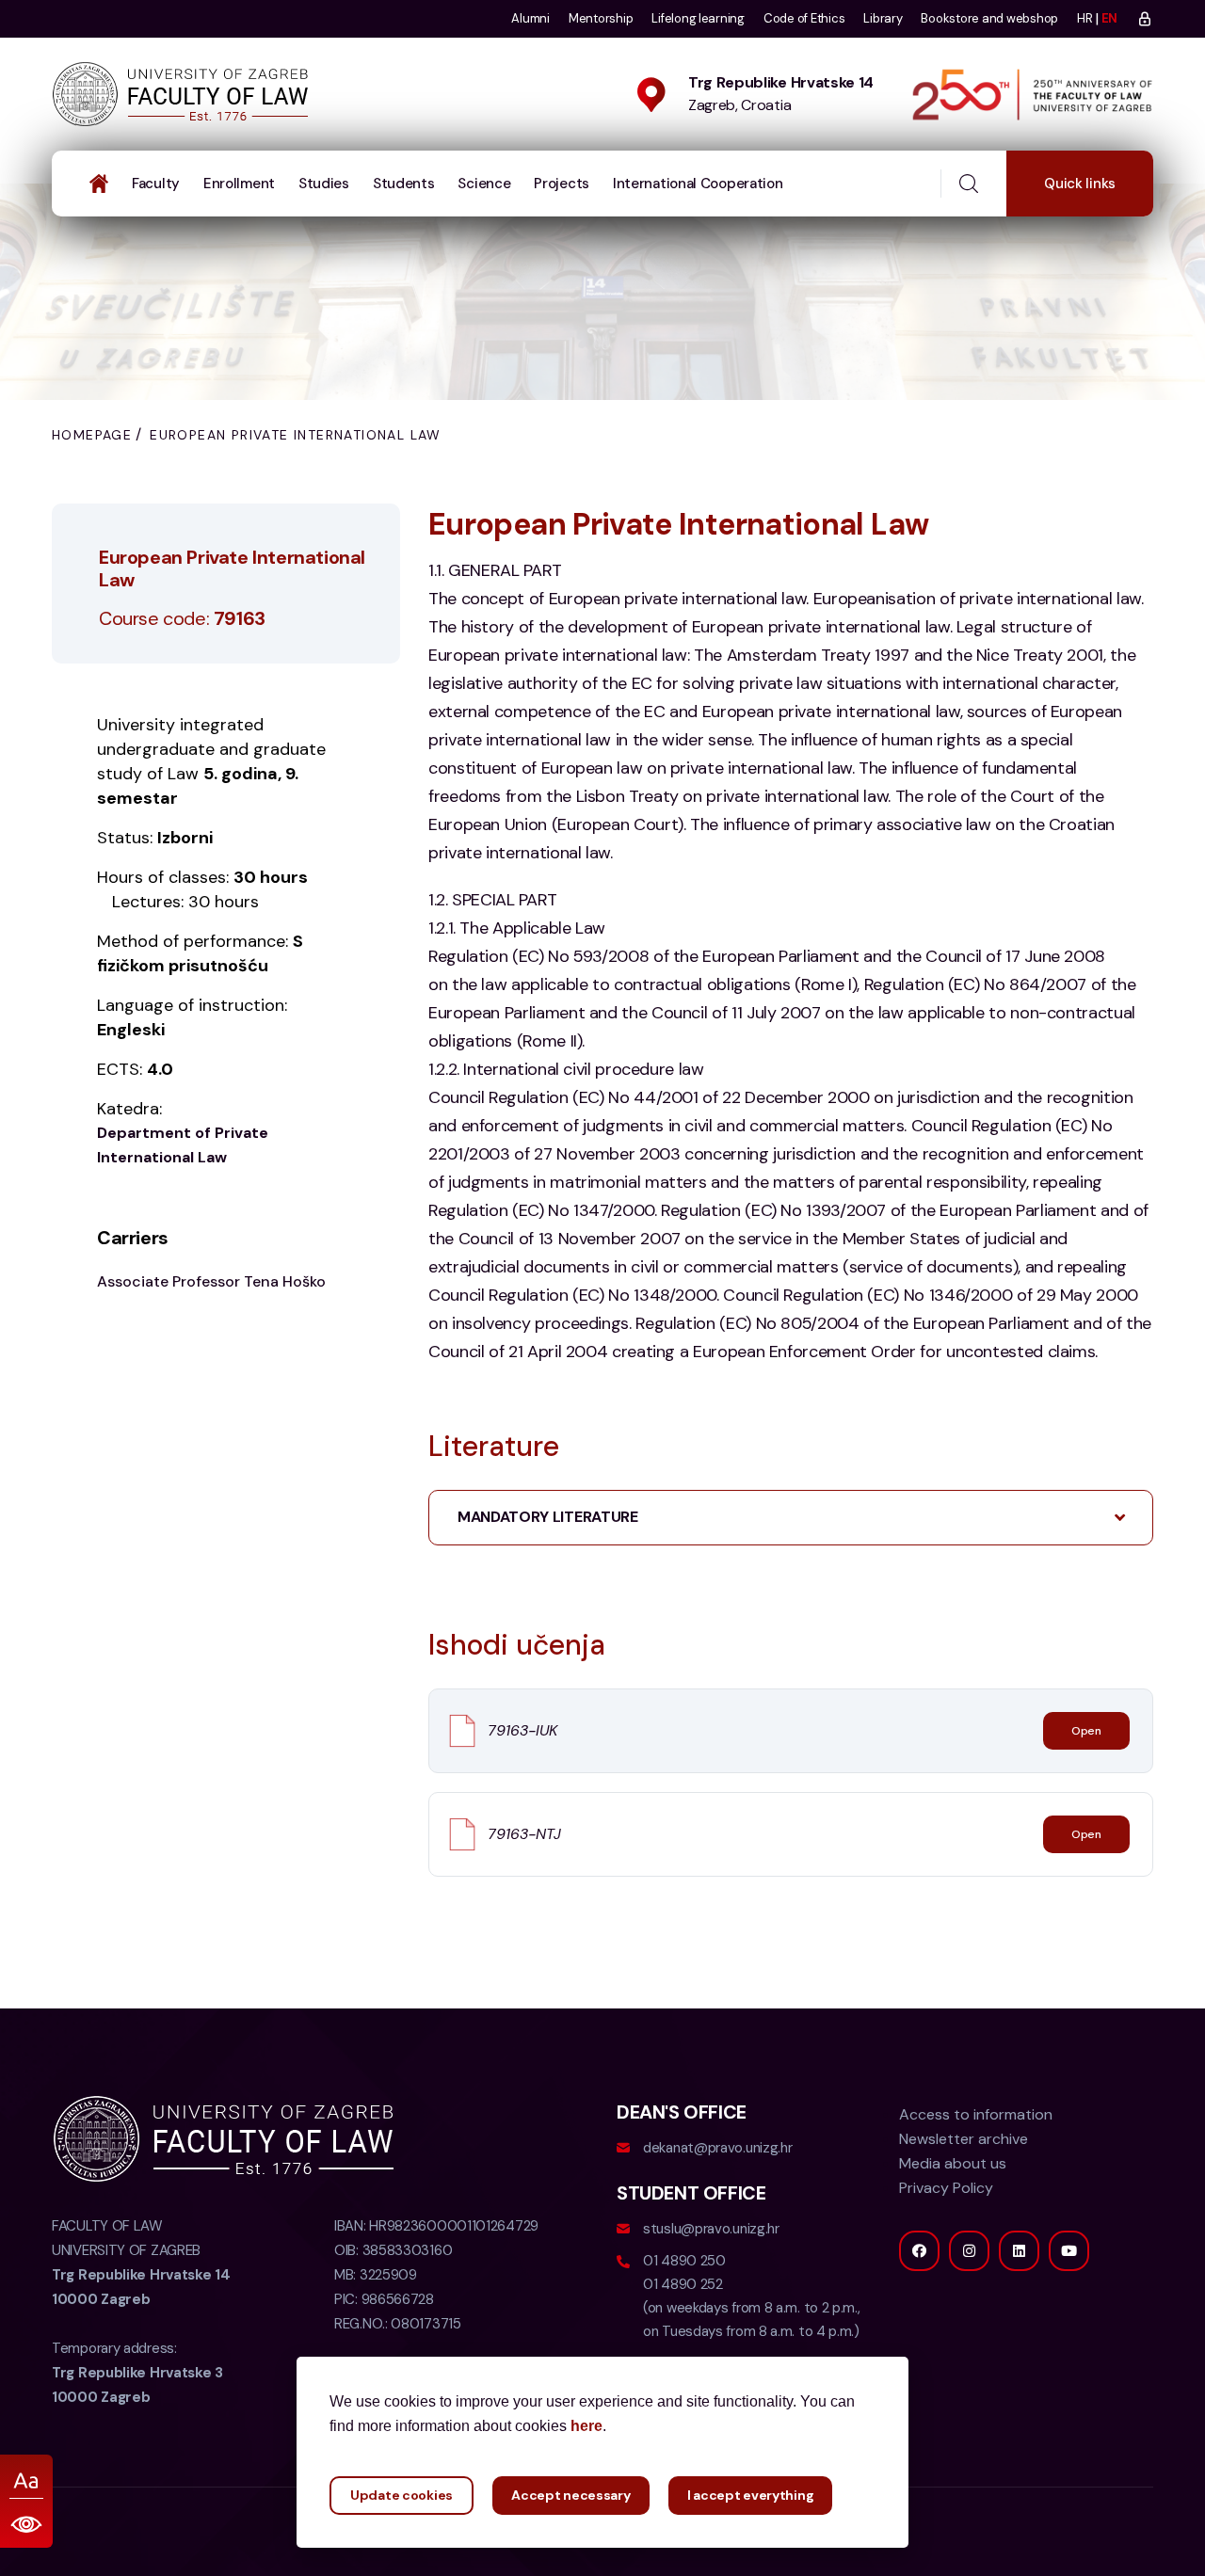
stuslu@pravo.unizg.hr (711, 2229)
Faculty (156, 184)
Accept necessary (571, 2495)
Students (404, 184)
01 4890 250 (684, 2261)
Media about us (953, 2163)
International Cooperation (698, 184)
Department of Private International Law (183, 1145)
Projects (562, 184)
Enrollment (239, 184)
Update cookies (402, 2495)
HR (1084, 18)
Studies (324, 184)
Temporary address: (137, 2373)
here (586, 2426)
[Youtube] (1069, 2251)
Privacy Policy (946, 2188)
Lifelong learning (698, 18)
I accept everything (751, 2495)
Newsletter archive (964, 2139)
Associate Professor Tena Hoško (211, 1281)
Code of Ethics (804, 18)
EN (1109, 18)
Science (484, 184)
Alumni (530, 18)
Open (1086, 1731)
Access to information (976, 2114)
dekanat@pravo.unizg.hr (717, 2148)
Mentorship (601, 18)
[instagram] (969, 2251)
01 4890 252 (683, 2284)
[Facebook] (919, 2251)
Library (883, 18)
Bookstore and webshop (989, 18)
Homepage (92, 435)
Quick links (1080, 184)
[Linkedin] (1019, 2251)
